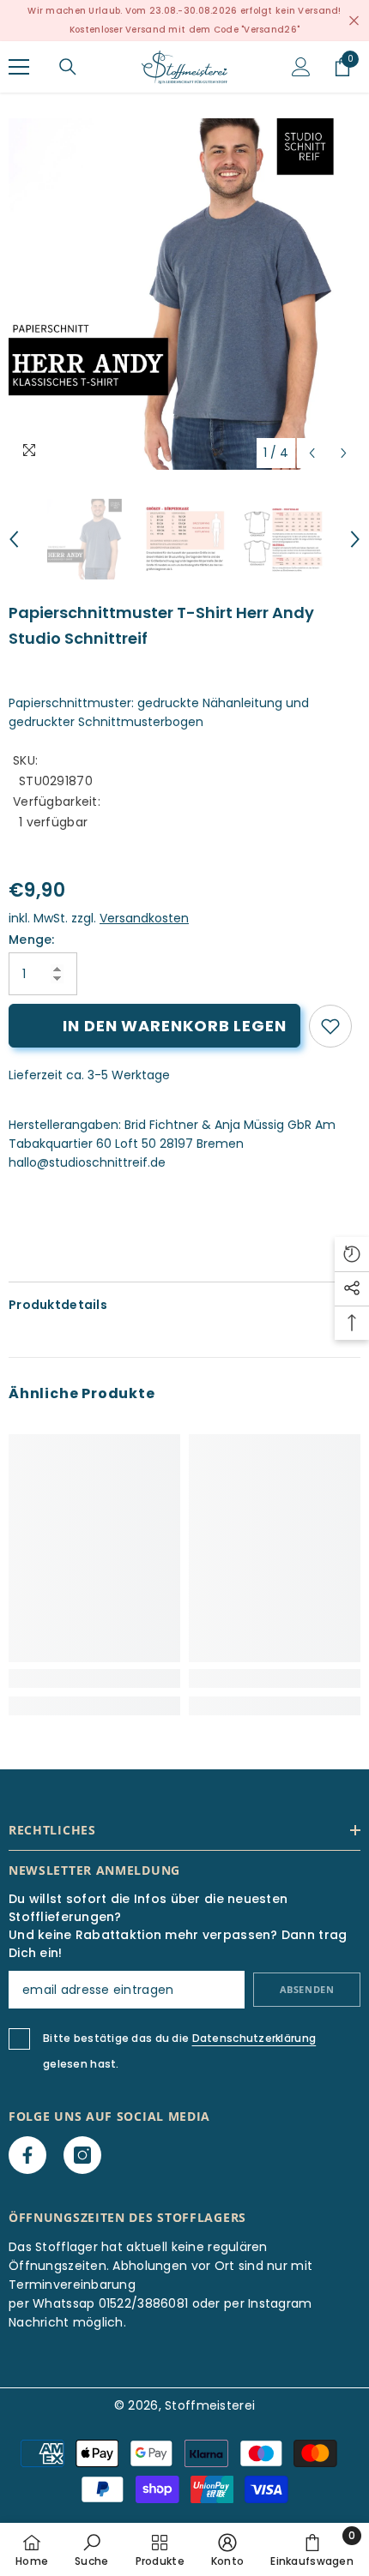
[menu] (19, 67)
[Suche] (68, 67)
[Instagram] (82, 2155)
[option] (184, 294)
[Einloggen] (301, 67)
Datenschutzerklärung (254, 2038)
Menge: (32, 940)
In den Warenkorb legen (175, 1026)
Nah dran (354, 21)
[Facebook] (27, 2155)
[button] (312, 453)
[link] (330, 1026)
